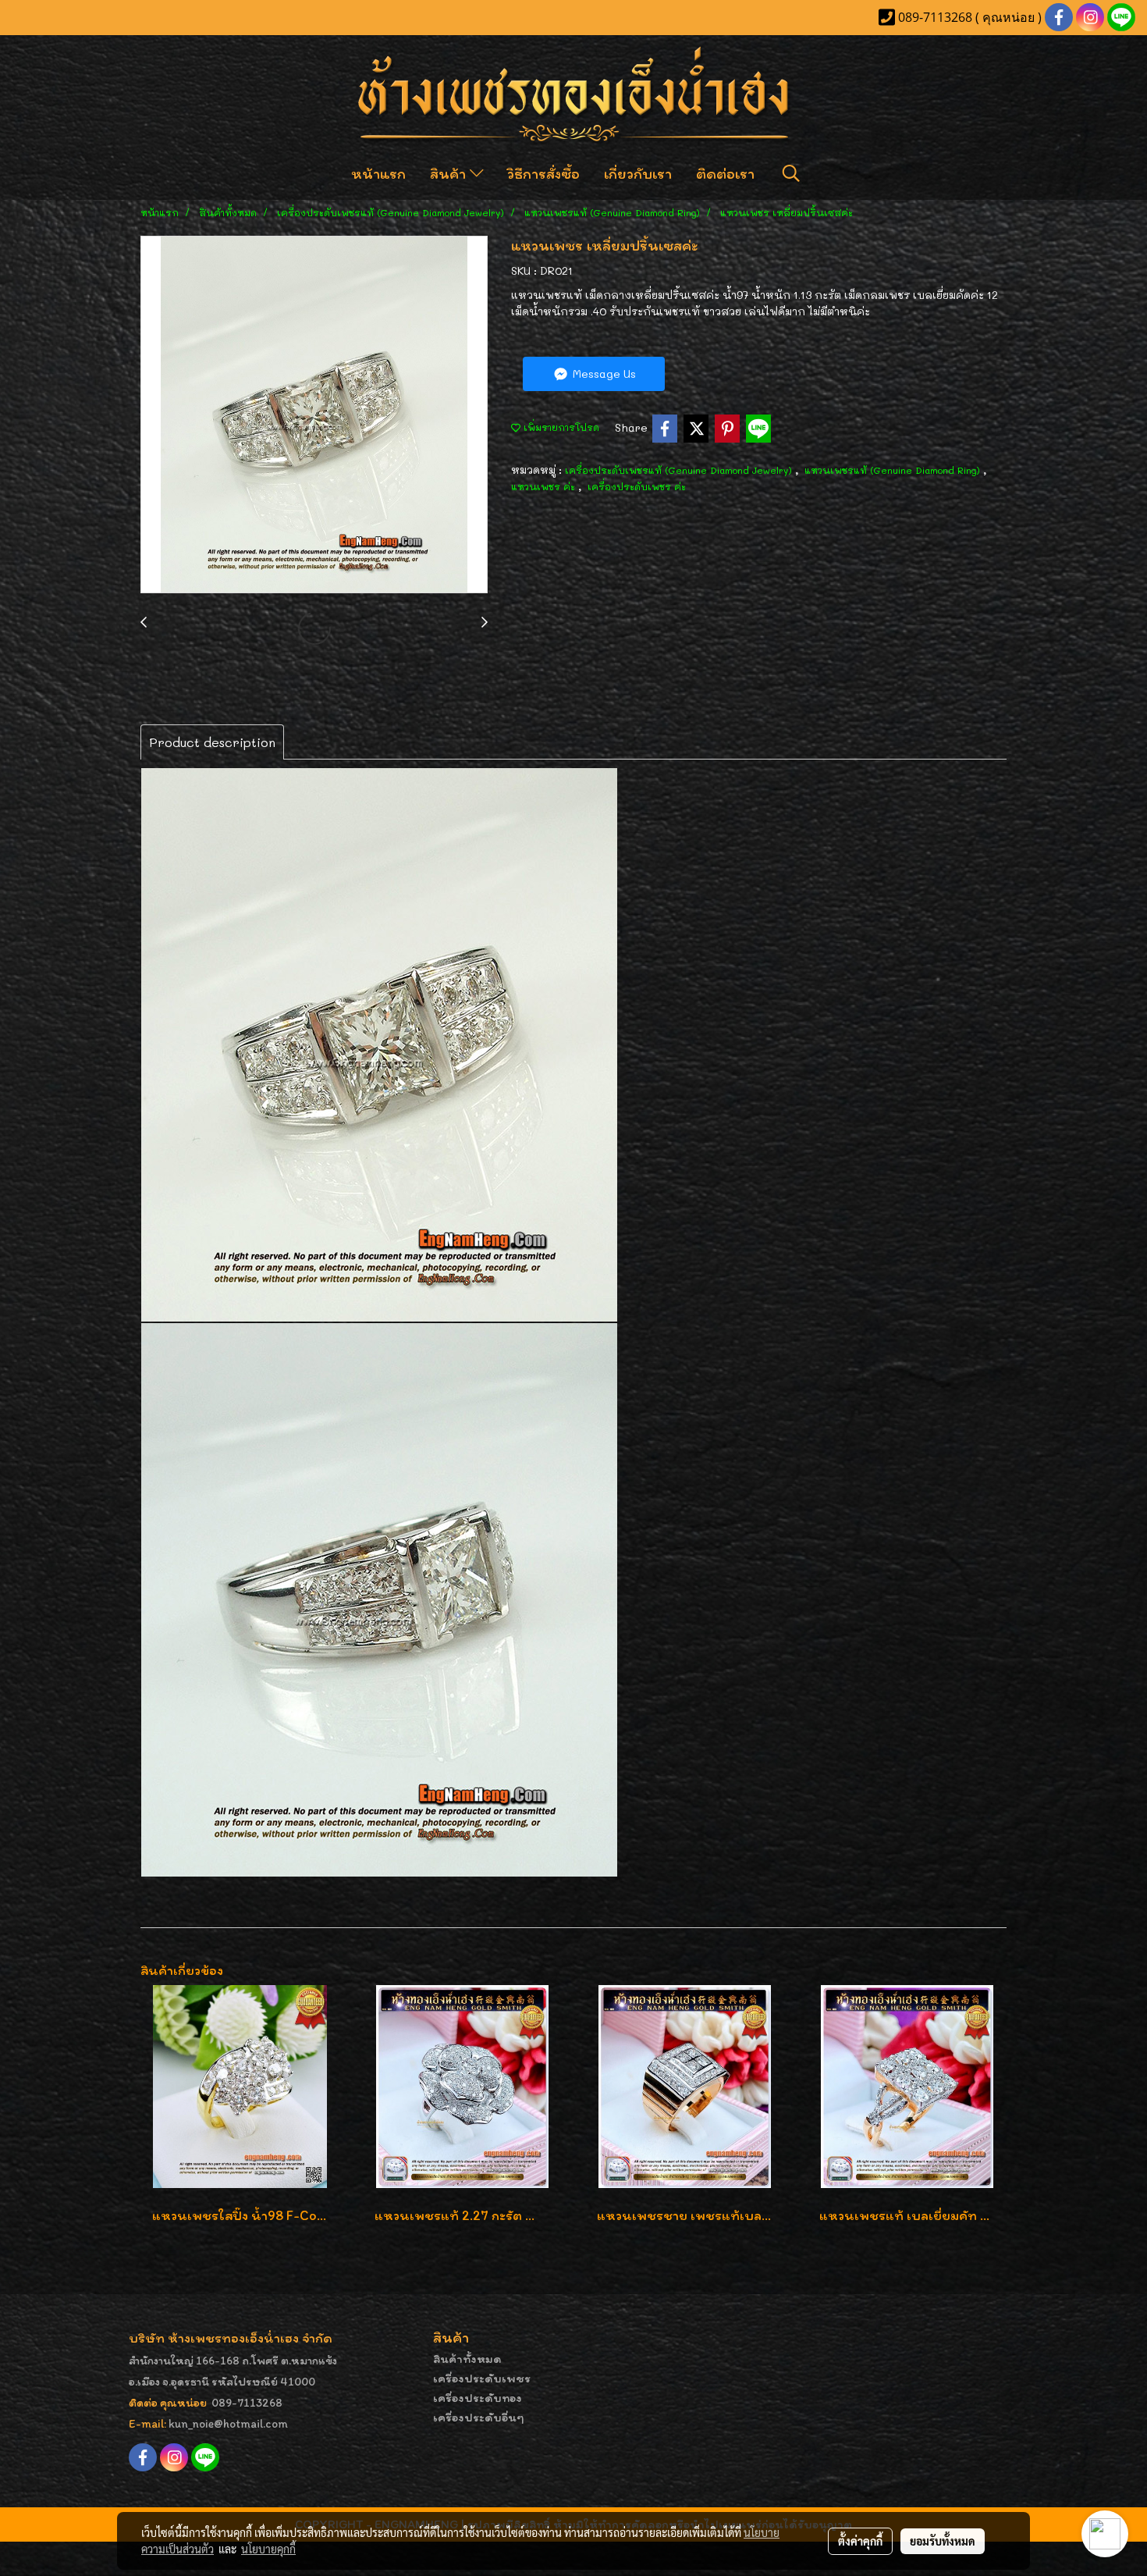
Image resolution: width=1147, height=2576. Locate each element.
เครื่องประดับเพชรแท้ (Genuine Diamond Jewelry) (680, 470)
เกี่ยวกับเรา (638, 173)
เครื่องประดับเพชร (482, 2378)
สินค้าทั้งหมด (467, 2359)
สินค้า (450, 173)
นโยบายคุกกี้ (268, 2549)
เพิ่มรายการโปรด (560, 427)
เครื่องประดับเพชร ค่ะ (637, 486)
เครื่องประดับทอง (478, 2398)
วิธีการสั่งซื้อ (543, 173)
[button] (791, 173)
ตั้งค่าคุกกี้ (860, 2541)
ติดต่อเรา (725, 173)
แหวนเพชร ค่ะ (545, 486)
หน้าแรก (378, 173)
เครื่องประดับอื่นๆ (479, 2417)
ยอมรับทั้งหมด (943, 2541)
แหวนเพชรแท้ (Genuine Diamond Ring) (894, 470)
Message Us (603, 374)
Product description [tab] (212, 742)
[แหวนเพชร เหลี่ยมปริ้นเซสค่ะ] (314, 415)
